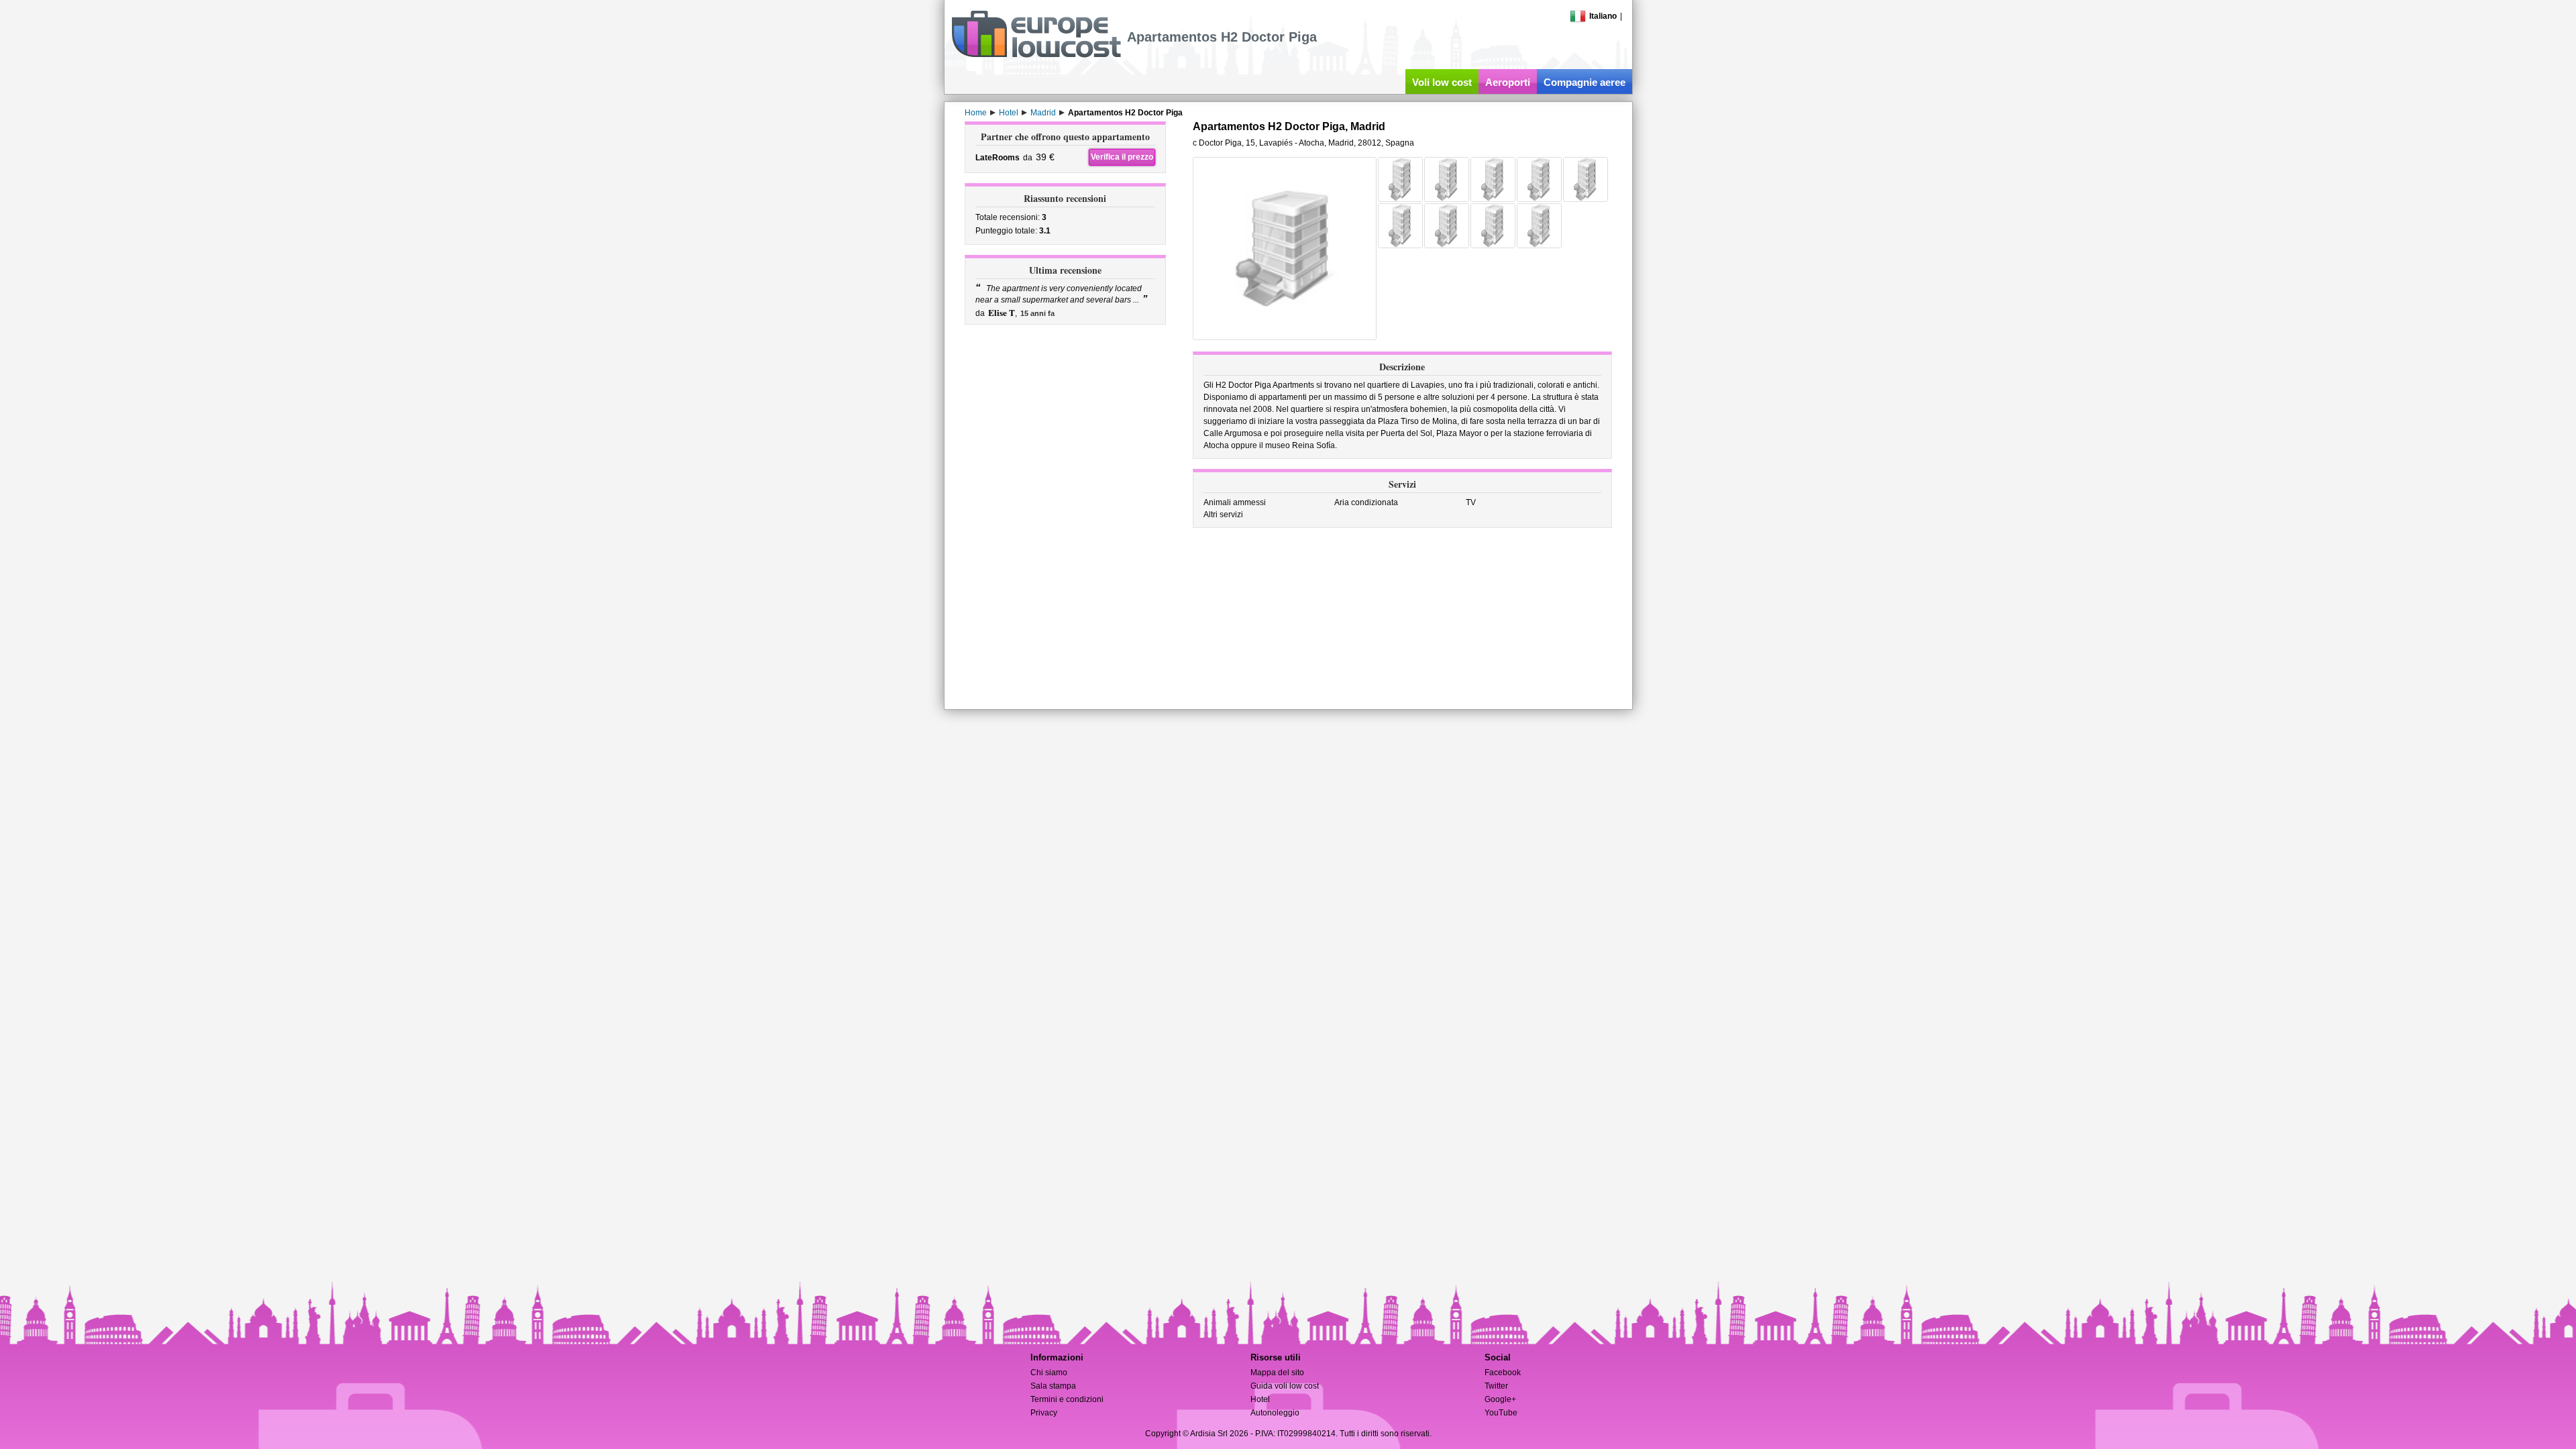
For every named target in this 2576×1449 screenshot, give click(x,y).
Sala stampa (1053, 1386)
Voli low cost (1442, 82)
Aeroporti (1508, 82)
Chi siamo (1049, 1373)
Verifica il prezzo (1122, 157)
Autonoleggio (1275, 1413)
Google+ (1500, 1399)
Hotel (1260, 1399)
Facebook (1503, 1373)
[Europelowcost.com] (1036, 55)
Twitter (1496, 1386)
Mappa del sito (1277, 1373)
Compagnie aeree (1585, 82)
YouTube (1501, 1413)
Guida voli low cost (1285, 1386)
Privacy (1044, 1413)
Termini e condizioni (1067, 1399)
